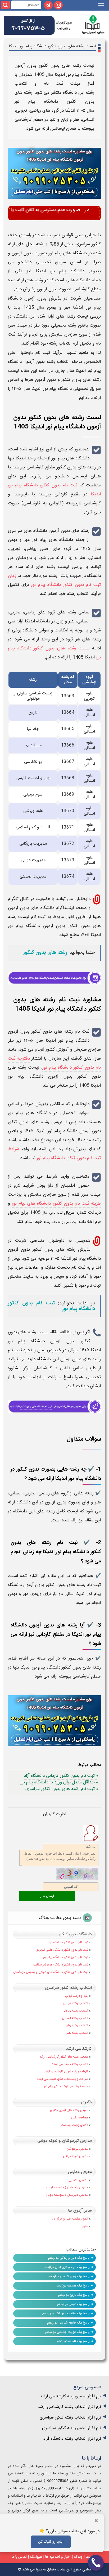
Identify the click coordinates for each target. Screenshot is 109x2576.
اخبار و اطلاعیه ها (58, 2557)
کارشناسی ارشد (79, 2049)
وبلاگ (78, 2557)
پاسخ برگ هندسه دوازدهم (73, 2286)
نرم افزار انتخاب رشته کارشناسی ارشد (69, 2407)
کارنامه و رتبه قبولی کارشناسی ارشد (66, 2072)
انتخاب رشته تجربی (75, 2003)
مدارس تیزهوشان (77, 2149)
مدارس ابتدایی (78, 2180)
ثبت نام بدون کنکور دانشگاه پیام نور (51, 1306)
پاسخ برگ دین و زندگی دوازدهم (69, 2258)
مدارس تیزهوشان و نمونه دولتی (65, 2141)
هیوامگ (36, 2557)
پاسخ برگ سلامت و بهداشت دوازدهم (66, 2313)
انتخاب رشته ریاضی (75, 2011)
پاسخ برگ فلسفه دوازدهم (73, 2341)
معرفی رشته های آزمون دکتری (69, 2110)
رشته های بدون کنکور (45, 953)
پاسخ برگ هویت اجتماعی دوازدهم (67, 2332)
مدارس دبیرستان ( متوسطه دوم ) (67, 2195)
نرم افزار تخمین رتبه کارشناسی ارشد (71, 2396)
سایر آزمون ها (80, 2211)
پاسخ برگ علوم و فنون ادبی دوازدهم (67, 2267)
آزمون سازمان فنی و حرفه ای (70, 2219)
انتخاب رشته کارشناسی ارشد (70, 2064)
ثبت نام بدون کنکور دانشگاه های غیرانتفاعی (60, 1965)
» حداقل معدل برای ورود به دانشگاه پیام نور (59, 1782)
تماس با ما (19, 2557)
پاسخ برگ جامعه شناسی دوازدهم (68, 2323)
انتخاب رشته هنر (77, 2033)
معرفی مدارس (80, 2172)
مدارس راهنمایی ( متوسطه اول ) (67, 2188)
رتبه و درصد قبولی (77, 1996)
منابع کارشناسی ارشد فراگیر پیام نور (66, 2086)
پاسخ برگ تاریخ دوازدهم (74, 2295)
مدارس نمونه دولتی (76, 2156)
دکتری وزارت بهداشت (74, 2125)
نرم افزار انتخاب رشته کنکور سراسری (70, 2418)
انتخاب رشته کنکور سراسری (68, 1988)
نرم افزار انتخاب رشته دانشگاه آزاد (72, 2439)
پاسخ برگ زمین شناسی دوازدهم (69, 2276)
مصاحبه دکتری (79, 2118)
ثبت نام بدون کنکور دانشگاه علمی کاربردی (62, 1950)
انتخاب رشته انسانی (75, 2018)
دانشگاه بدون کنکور (75, 1934)
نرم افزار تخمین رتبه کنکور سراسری (72, 2428)
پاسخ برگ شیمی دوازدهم (73, 2304)
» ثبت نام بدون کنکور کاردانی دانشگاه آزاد (61, 1776)
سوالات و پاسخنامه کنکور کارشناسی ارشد (62, 2079)
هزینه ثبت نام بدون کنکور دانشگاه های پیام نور (56, 1204)
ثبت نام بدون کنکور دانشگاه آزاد (68, 1942)
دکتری (87, 2102)
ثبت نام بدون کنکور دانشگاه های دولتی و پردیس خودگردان (51, 1972)
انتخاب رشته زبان (77, 2026)
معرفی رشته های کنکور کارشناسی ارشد (64, 2057)
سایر (85, 2226)
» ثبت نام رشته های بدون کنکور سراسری (62, 1789)
